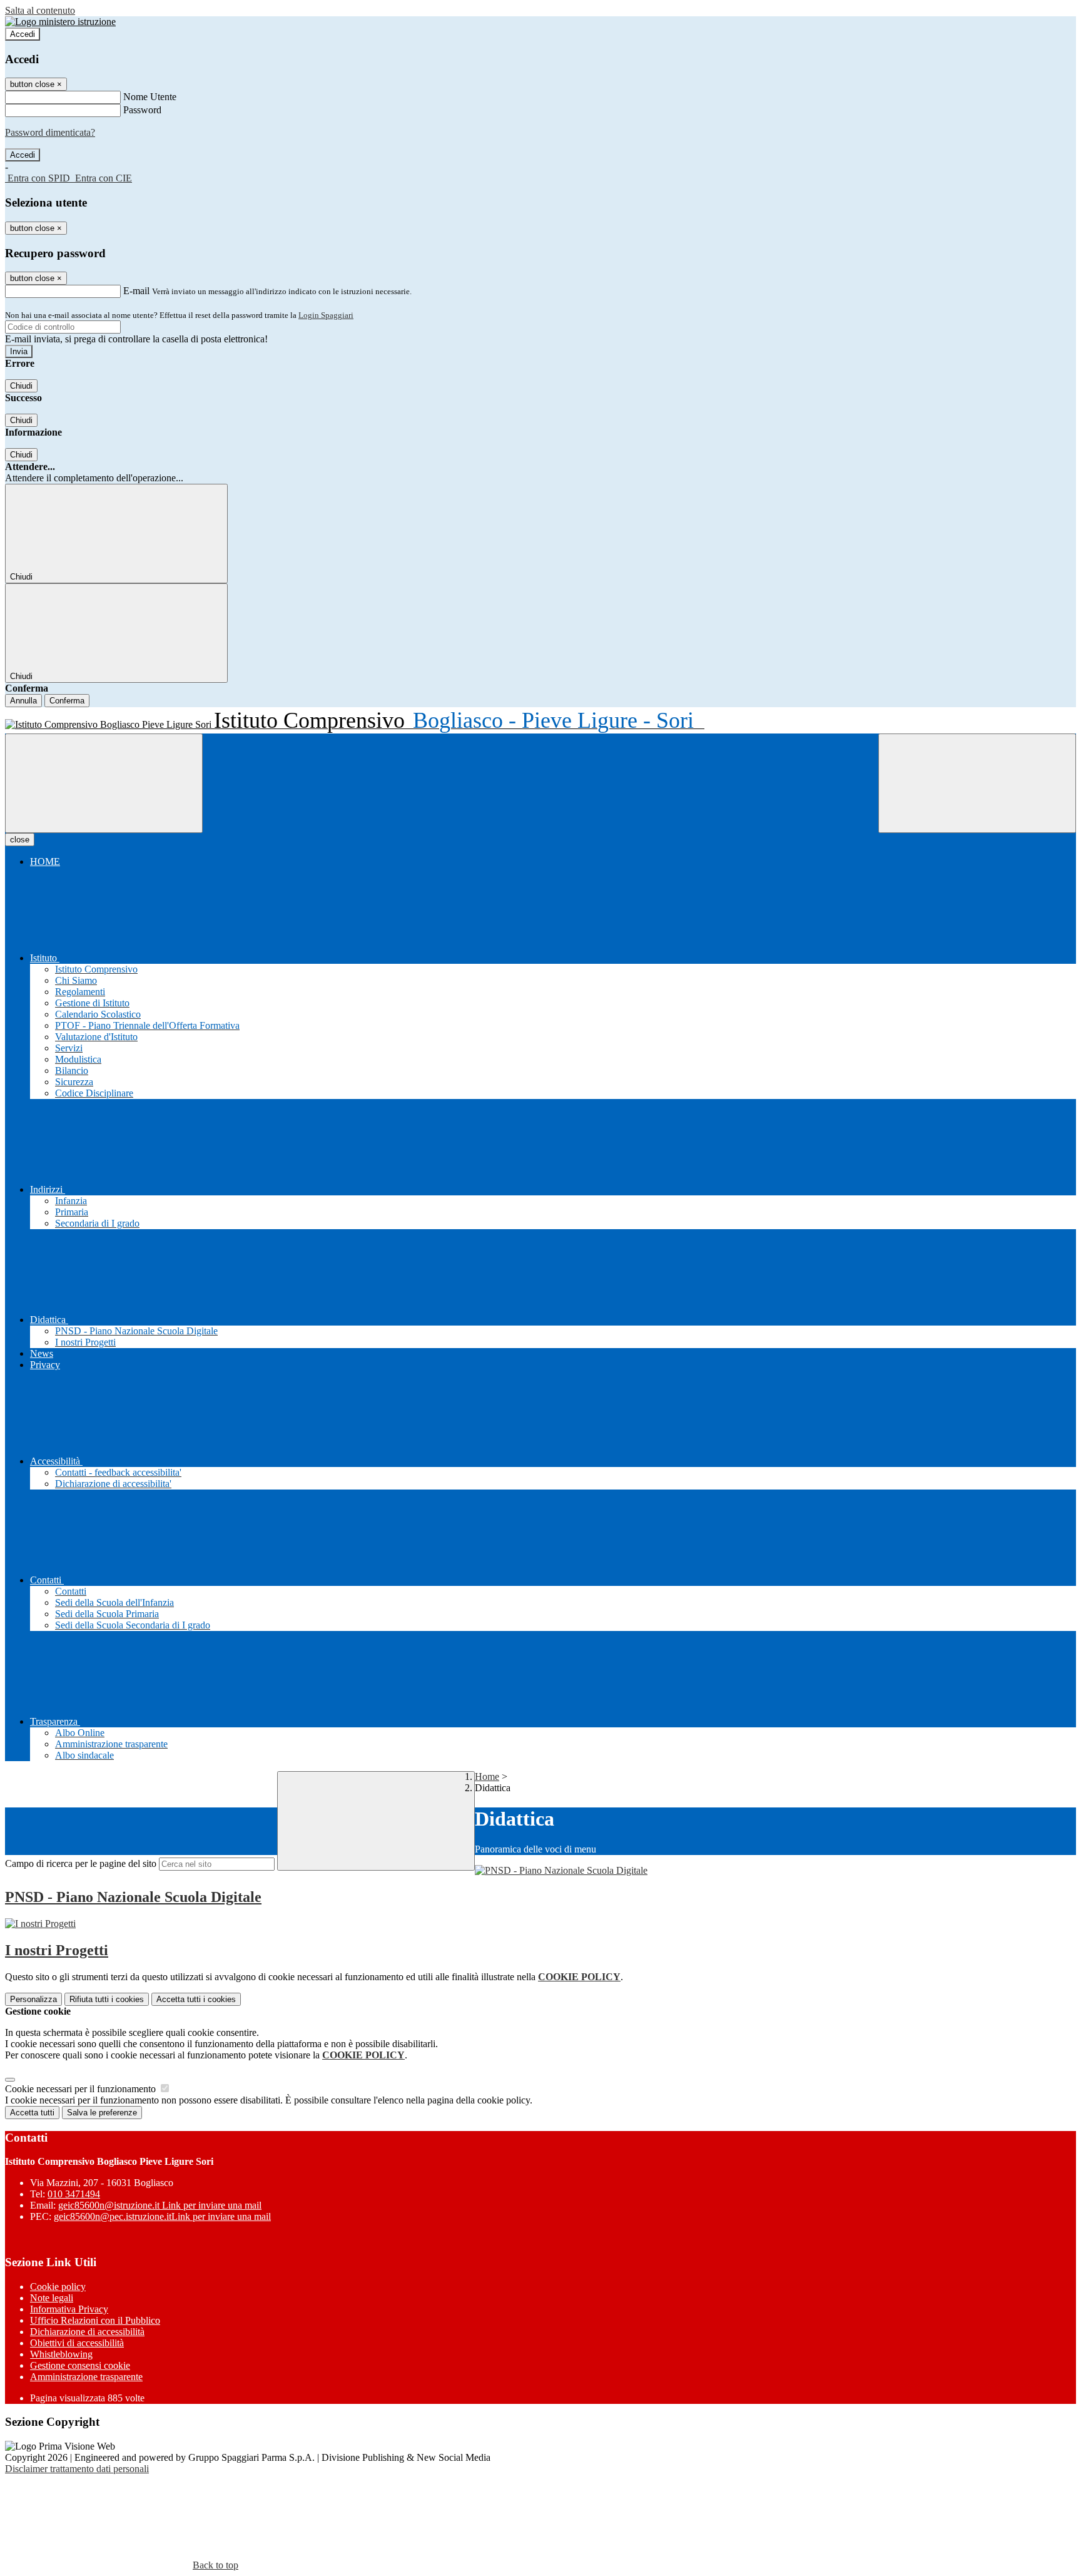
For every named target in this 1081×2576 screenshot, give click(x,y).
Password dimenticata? (50, 132)
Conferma (67, 701)
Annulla (23, 701)
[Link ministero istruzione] (60, 22)
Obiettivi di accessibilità (77, 2343)
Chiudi (21, 386)
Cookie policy (58, 2287)
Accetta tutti (196, 1999)
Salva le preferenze (102, 2113)
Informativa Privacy (69, 2309)
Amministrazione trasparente (86, 2377)
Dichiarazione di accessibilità (87, 2332)
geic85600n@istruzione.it (160, 2205)
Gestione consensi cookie (80, 2365)
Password (142, 110)
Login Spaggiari (326, 315)
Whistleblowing (61, 2354)
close (20, 840)
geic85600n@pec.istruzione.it (162, 2216)
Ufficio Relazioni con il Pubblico (95, 2320)
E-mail (136, 291)
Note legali (52, 2298)
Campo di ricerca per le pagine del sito (81, 1863)
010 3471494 (74, 2194)
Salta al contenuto (40, 10)
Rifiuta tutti (107, 1999)
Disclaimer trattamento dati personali (77, 2469)
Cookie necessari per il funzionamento (82, 2089)
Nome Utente (150, 97)
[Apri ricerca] (977, 783)
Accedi (23, 34)
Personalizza (33, 1999)
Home (487, 1776)
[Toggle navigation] (104, 783)
